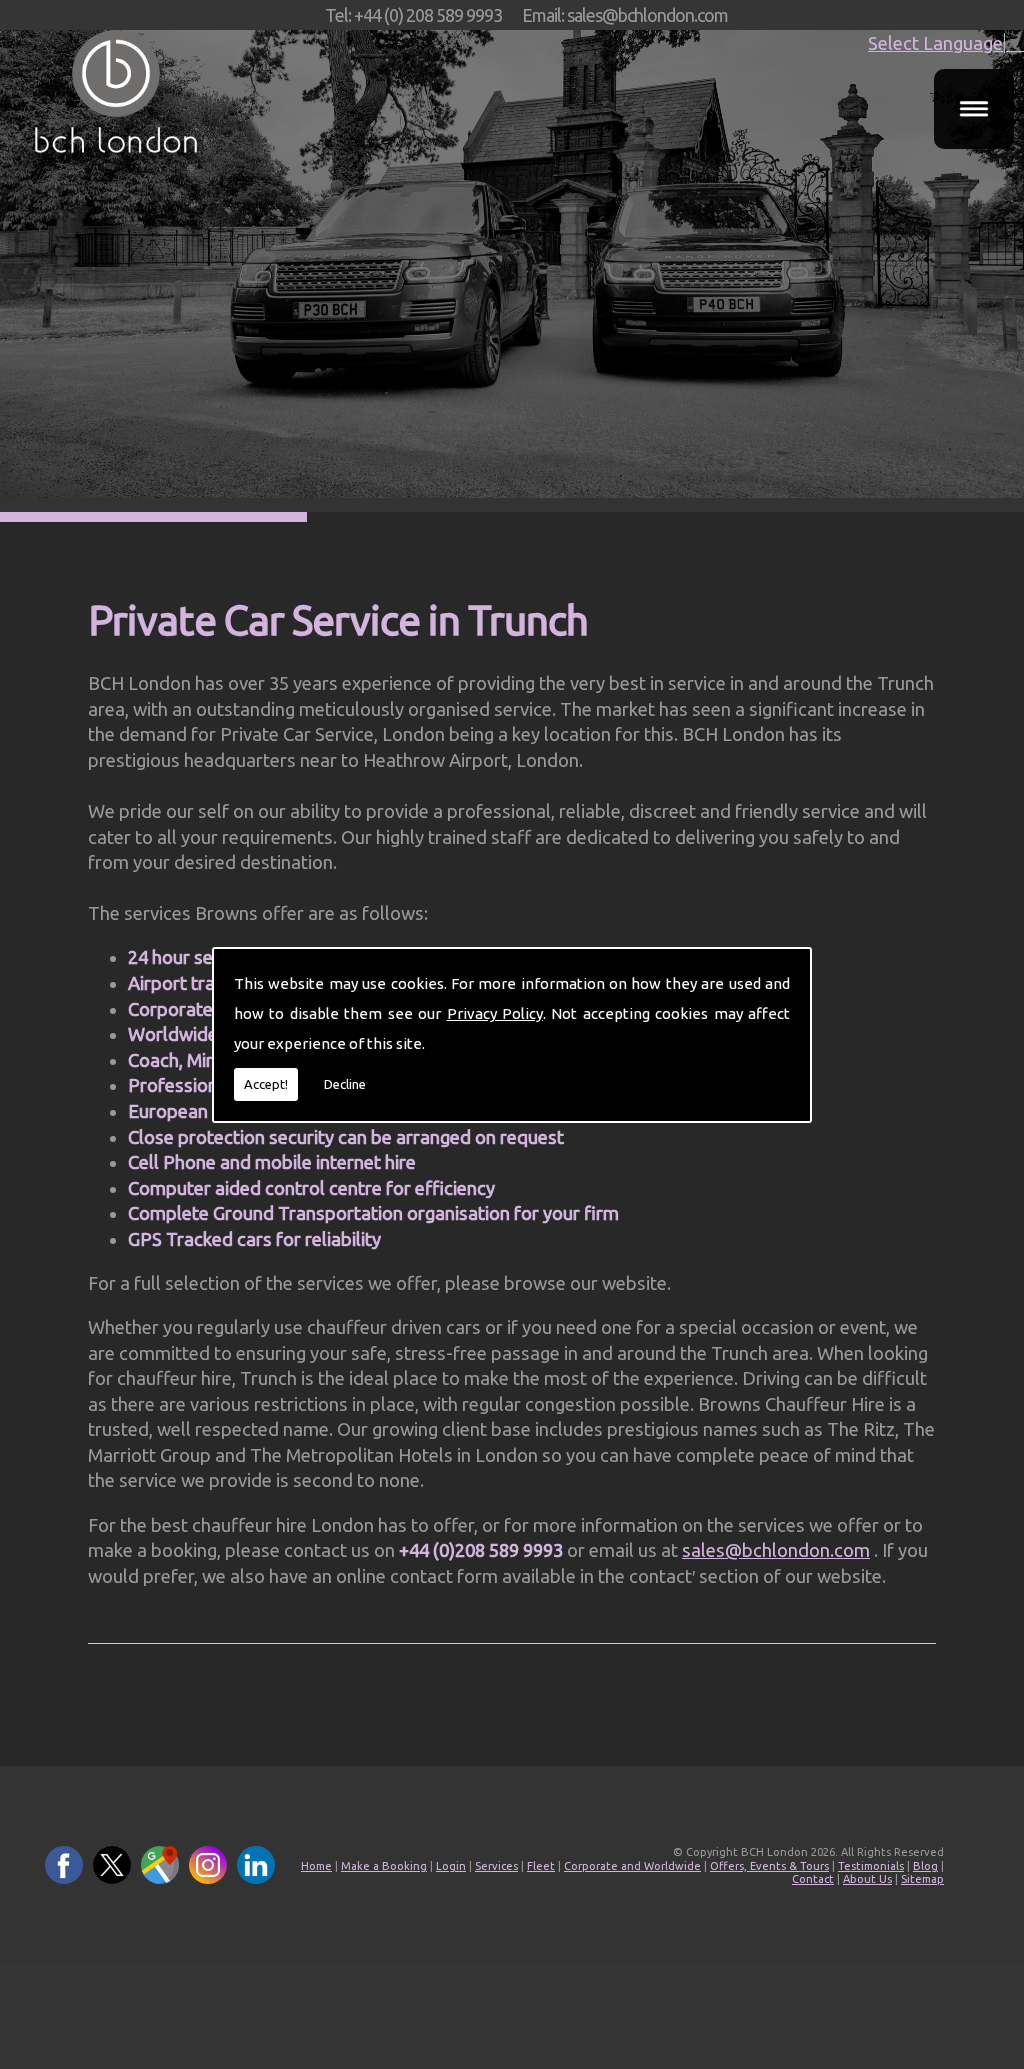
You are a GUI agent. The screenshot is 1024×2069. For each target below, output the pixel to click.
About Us (867, 1879)
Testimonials (871, 1866)
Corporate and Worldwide (632, 1866)
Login (451, 1866)
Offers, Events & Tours (769, 1866)
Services (496, 1866)
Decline (345, 1084)
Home (316, 1866)
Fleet (541, 1866)
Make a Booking (384, 1866)
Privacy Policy (495, 1013)
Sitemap (922, 1879)
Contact (813, 1879)
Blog (925, 1866)
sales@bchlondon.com (776, 1550)
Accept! (266, 1084)
